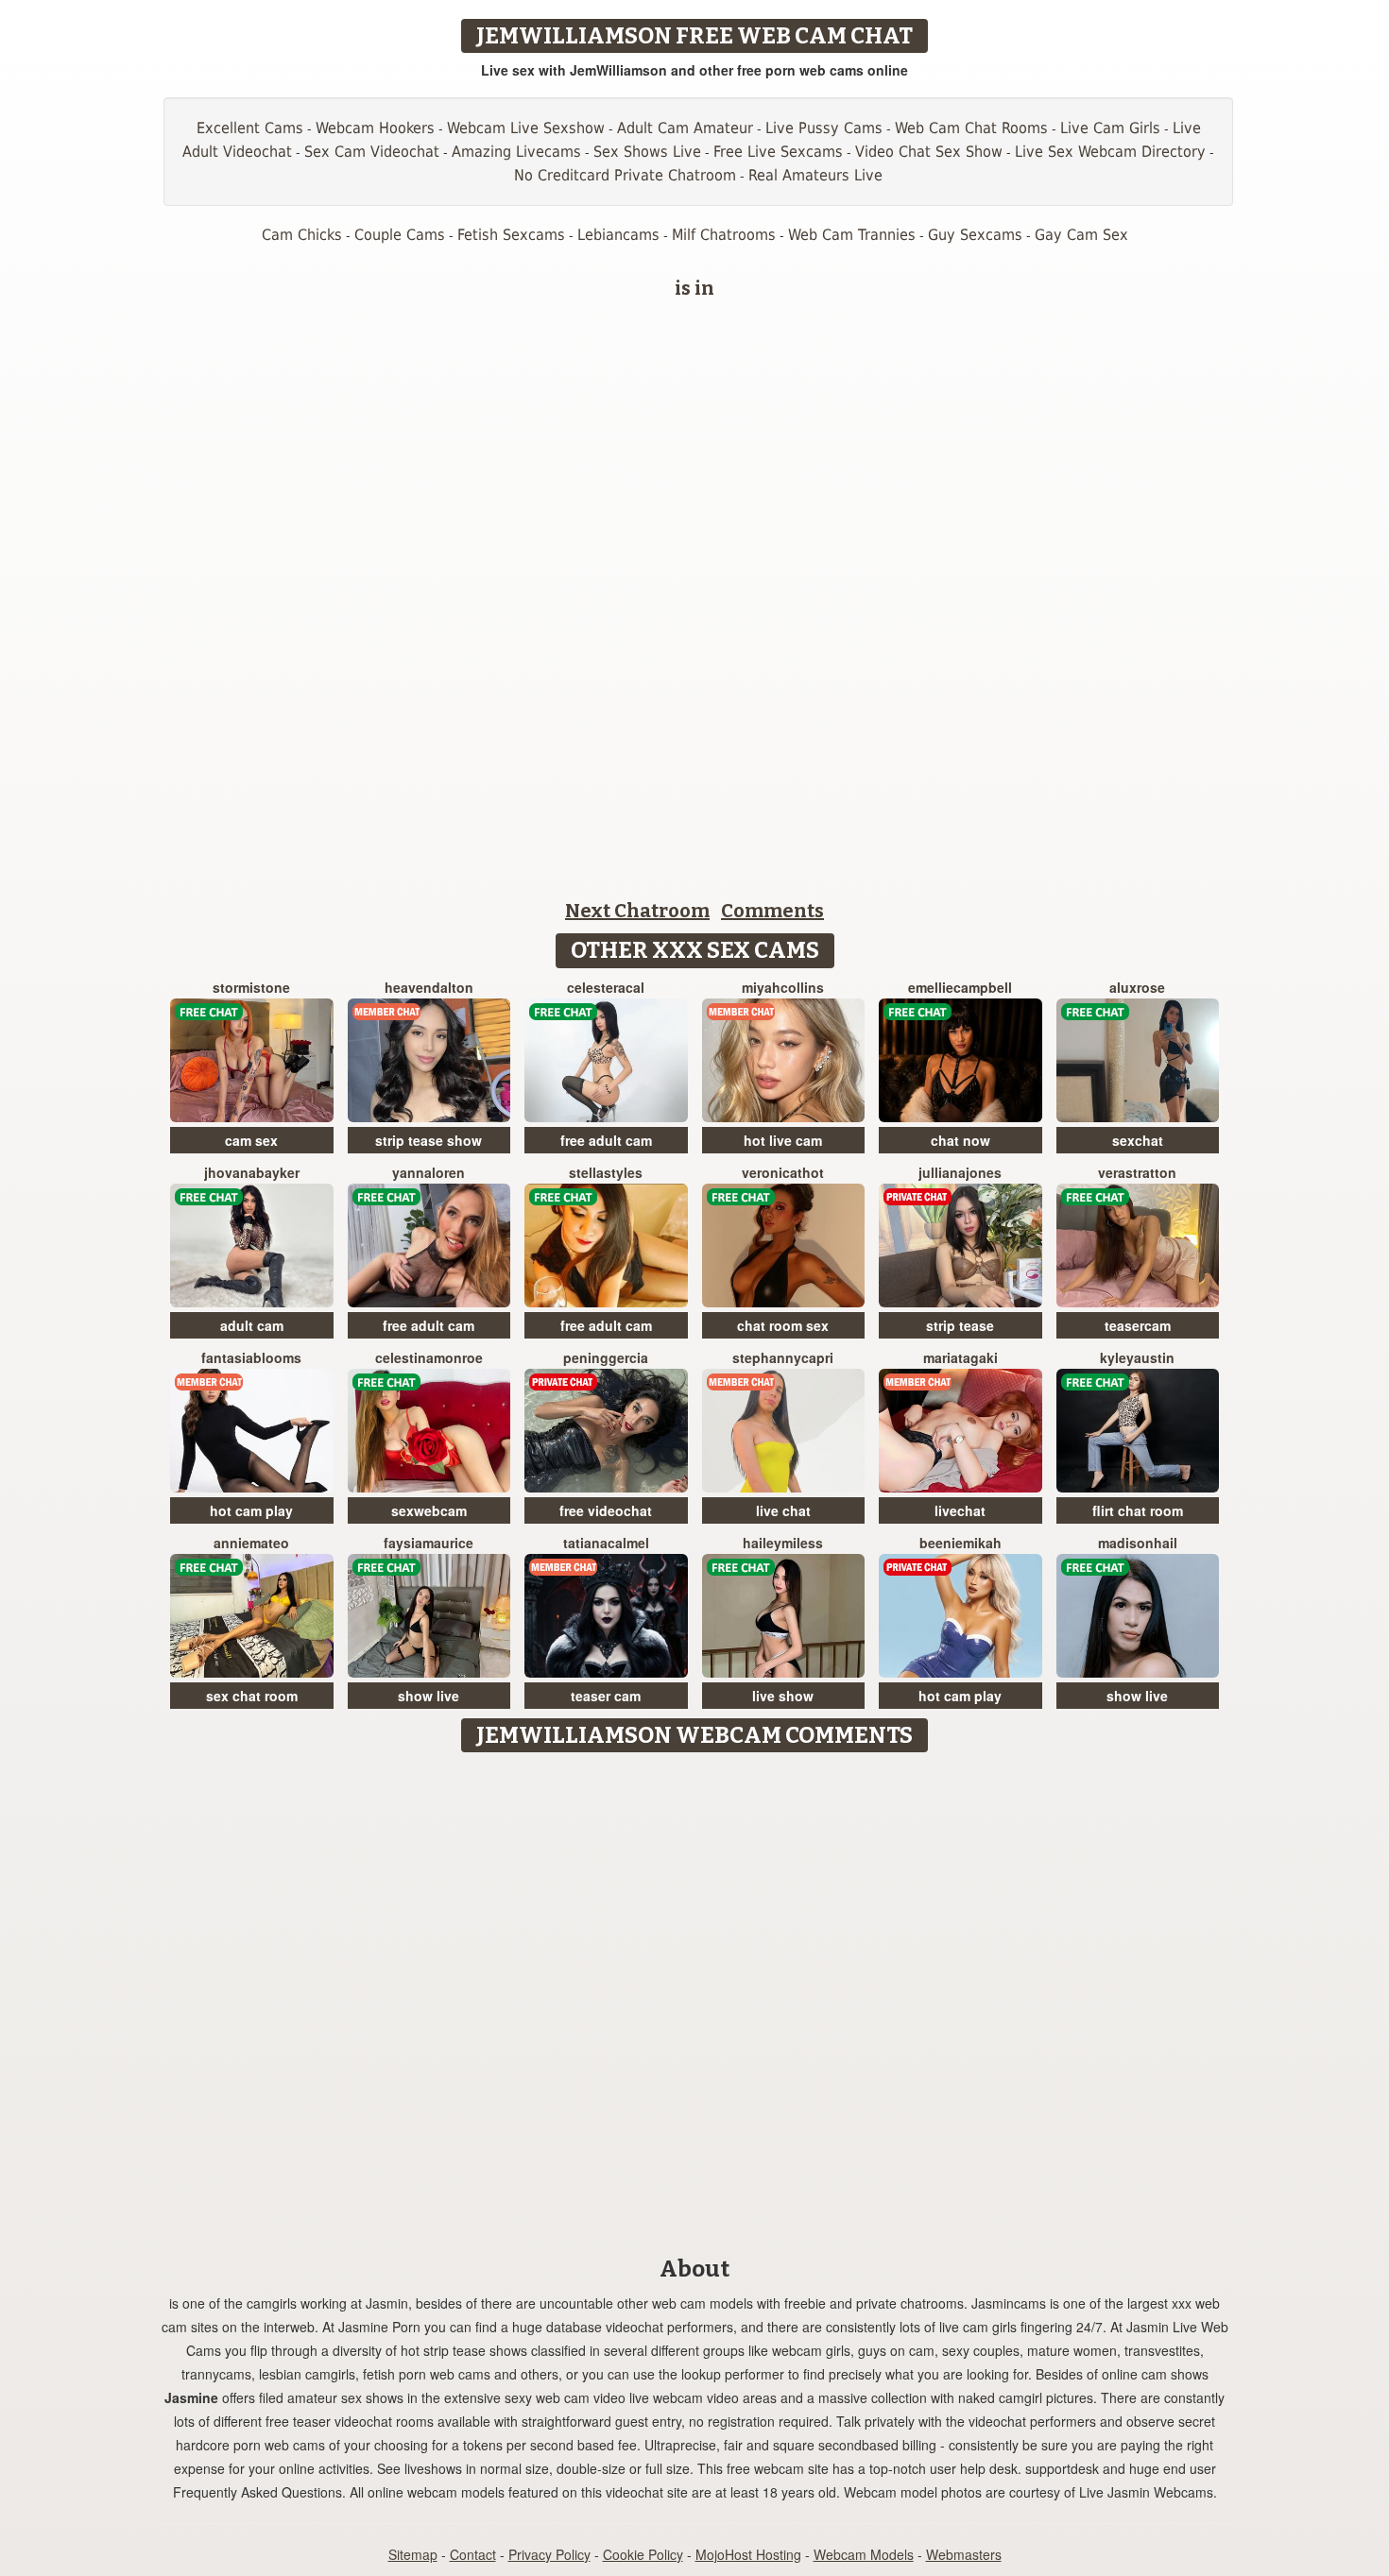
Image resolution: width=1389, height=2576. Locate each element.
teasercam (1138, 1325)
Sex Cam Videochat (372, 152)
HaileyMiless (783, 1543)
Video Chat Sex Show (929, 152)
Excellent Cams (250, 128)
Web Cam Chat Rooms (971, 128)
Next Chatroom (637, 911)
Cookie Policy (643, 2554)
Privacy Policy (549, 2554)
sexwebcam (429, 1510)
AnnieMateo (251, 1543)
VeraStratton (1137, 1172)
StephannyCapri (783, 1357)
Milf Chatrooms (724, 235)
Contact (473, 2554)
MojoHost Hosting (748, 2554)
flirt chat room (1138, 1510)
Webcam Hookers (375, 128)
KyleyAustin (1137, 1357)
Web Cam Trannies (852, 235)
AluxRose (1137, 987)
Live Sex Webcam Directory (1110, 152)
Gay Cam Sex (1081, 235)
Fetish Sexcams (511, 235)
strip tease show (429, 1140)
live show (783, 1696)
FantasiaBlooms (251, 1357)
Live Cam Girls (1110, 128)
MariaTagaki (960, 1357)
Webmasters (964, 2554)
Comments (772, 911)
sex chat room (252, 1696)
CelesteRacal (606, 987)
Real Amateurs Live (815, 175)
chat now (960, 1140)
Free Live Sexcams (778, 152)
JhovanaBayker (252, 1172)
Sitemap (413, 2554)
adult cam (252, 1325)
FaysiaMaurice (429, 1543)
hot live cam (783, 1140)
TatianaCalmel (606, 1543)
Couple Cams (400, 235)
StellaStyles (606, 1172)
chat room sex (783, 1325)
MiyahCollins (783, 987)
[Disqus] (695, 1998)
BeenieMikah (960, 1543)
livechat (960, 1510)
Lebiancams (618, 235)
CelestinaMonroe (429, 1357)
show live (429, 1696)
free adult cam (606, 1140)
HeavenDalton (429, 987)
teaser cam (606, 1696)
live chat (783, 1510)
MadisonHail (1138, 1543)
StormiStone (251, 987)
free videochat (606, 1510)
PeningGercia (606, 1357)
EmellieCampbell (960, 987)
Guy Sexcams (975, 235)
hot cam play (251, 1510)
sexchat (1138, 1140)
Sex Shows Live (647, 152)
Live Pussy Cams (824, 128)
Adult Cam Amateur (685, 128)
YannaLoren (429, 1172)
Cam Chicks (302, 235)
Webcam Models (864, 2554)
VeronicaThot (783, 1172)
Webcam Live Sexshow (526, 128)
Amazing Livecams (516, 152)
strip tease (960, 1325)
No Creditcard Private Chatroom (625, 175)
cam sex (251, 1140)
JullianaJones (960, 1172)
